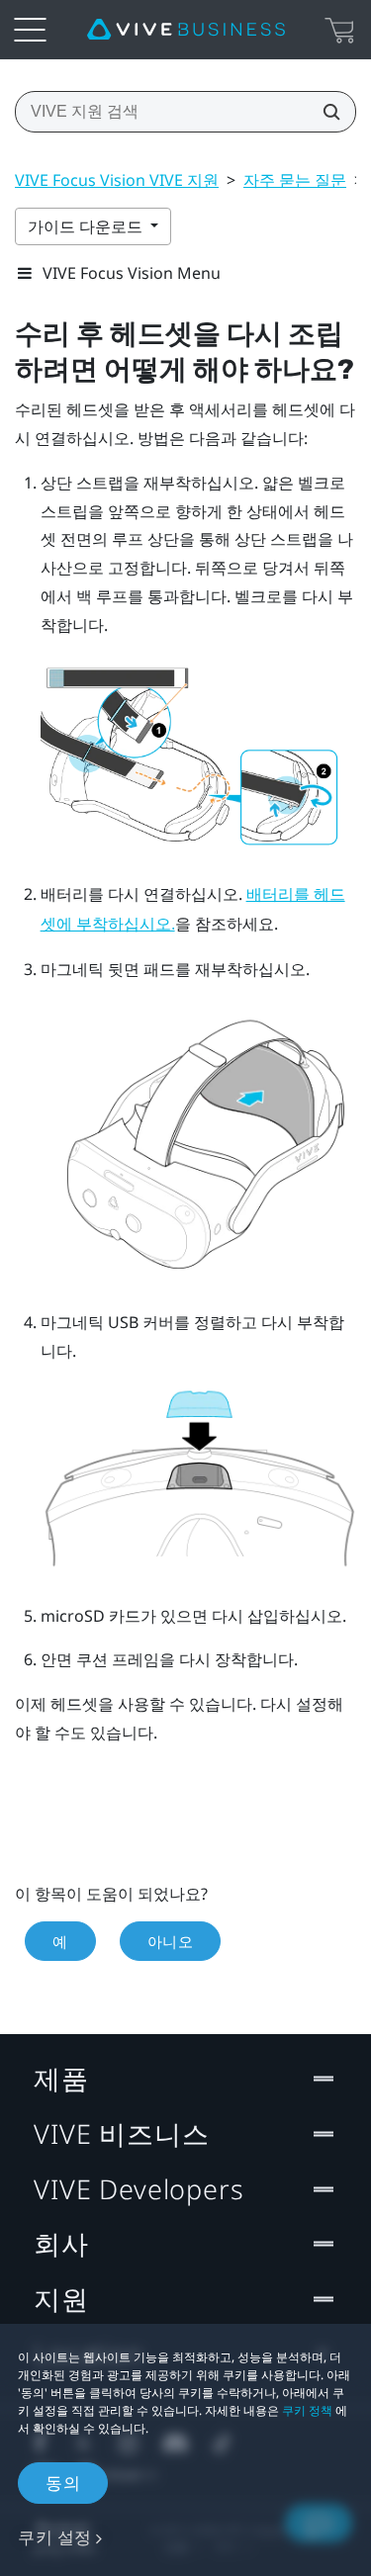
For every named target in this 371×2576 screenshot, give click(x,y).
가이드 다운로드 (87, 226)
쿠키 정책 (307, 2410)
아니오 (171, 1941)
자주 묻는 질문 (295, 180)
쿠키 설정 (55, 2537)
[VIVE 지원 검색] (325, 112)
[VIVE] (186, 30)
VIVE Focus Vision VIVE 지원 (117, 180)
